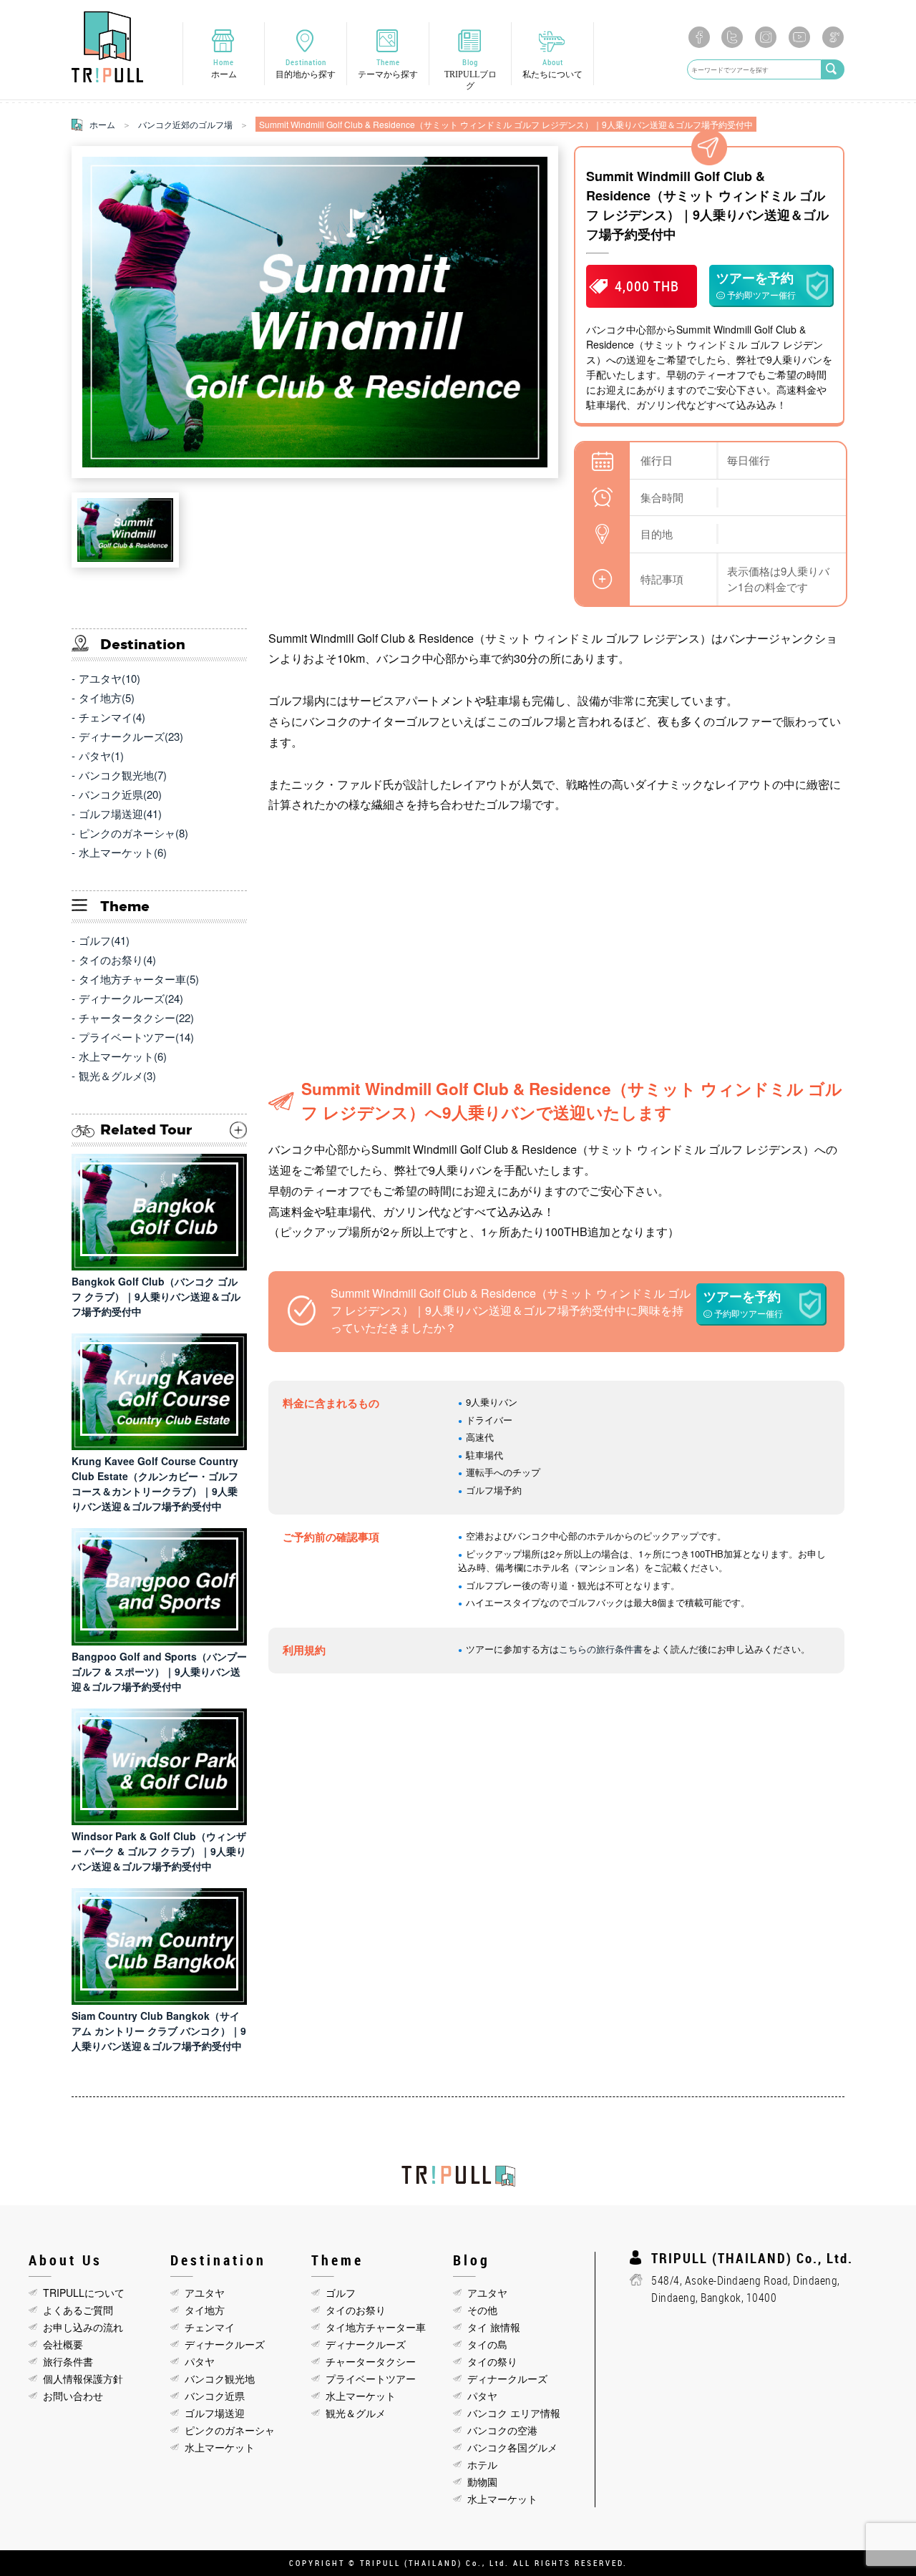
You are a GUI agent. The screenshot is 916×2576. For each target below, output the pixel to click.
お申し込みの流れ (83, 2327)
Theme (388, 68)
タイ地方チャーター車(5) (139, 979)
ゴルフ (341, 2293)
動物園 (482, 2482)
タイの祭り (492, 2361)
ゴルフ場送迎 (215, 2413)
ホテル (482, 2464)
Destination (306, 68)
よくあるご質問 (78, 2310)
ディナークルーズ (225, 2344)
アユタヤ (205, 2293)
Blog (471, 74)
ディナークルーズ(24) (131, 998)
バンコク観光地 (220, 2378)
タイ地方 (205, 2310)
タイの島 (487, 2344)
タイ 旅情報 (494, 2327)
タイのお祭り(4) (117, 959)
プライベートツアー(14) (136, 1037)
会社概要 (63, 2344)
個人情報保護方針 (83, 2378)
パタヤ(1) (101, 755)
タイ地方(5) (107, 698)
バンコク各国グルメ (512, 2447)
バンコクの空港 (502, 2430)
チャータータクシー (371, 2361)
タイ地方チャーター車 (376, 2327)
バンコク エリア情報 (514, 2413)
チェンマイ (210, 2327)
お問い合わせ (73, 2396)
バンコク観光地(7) (123, 775)
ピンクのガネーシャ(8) (133, 833)
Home (224, 68)
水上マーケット (220, 2447)
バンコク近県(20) (120, 794)
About (552, 68)
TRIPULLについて (84, 2293)
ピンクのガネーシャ (230, 2430)
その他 (482, 2310)
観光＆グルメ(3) (117, 1075)
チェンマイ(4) (112, 717)
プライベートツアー (371, 2378)
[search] (833, 69)
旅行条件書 (68, 2361)
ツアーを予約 (756, 285)
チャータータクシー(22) (136, 1017)
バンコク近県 (215, 2396)
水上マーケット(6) (123, 852)
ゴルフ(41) (104, 940)
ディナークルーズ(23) (131, 736)
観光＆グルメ (356, 2413)
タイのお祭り (356, 2310)
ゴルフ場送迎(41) (120, 813)
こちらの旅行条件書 (601, 1649)
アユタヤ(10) (109, 678)
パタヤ (200, 2361)
